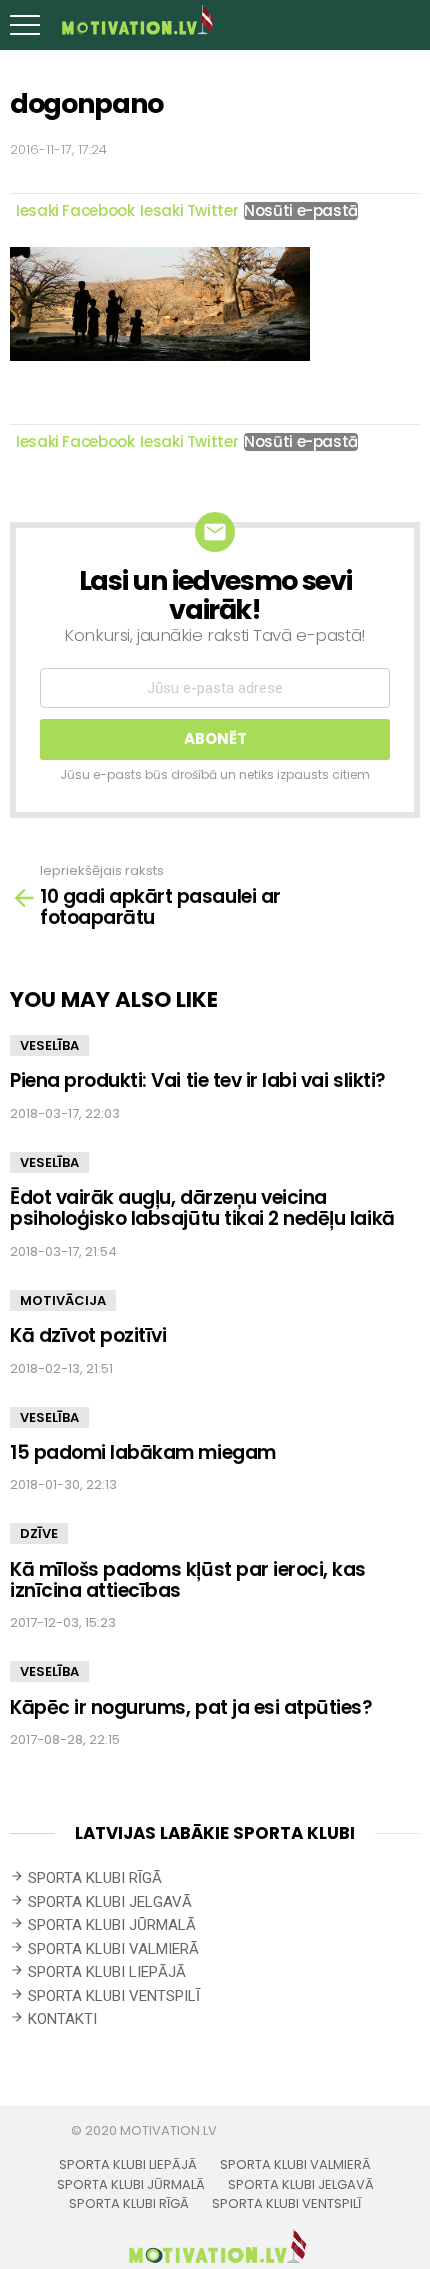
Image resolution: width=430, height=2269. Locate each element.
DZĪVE (39, 1533)
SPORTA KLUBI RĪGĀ (95, 1878)
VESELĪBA (49, 1045)
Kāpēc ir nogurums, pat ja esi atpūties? (191, 1707)
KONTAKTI (62, 2019)
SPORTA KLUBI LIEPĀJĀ (107, 1972)
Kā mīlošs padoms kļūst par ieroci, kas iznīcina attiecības (188, 1580)
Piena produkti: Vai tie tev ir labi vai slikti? (198, 1080)
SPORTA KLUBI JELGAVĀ (110, 1902)
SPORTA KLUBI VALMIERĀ (113, 1949)
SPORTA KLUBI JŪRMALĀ (112, 1925)
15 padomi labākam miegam (143, 1452)
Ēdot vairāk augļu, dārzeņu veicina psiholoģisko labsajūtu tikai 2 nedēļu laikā (202, 1208)
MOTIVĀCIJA (63, 1300)
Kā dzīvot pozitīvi (88, 1335)
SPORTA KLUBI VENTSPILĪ (114, 1996)
